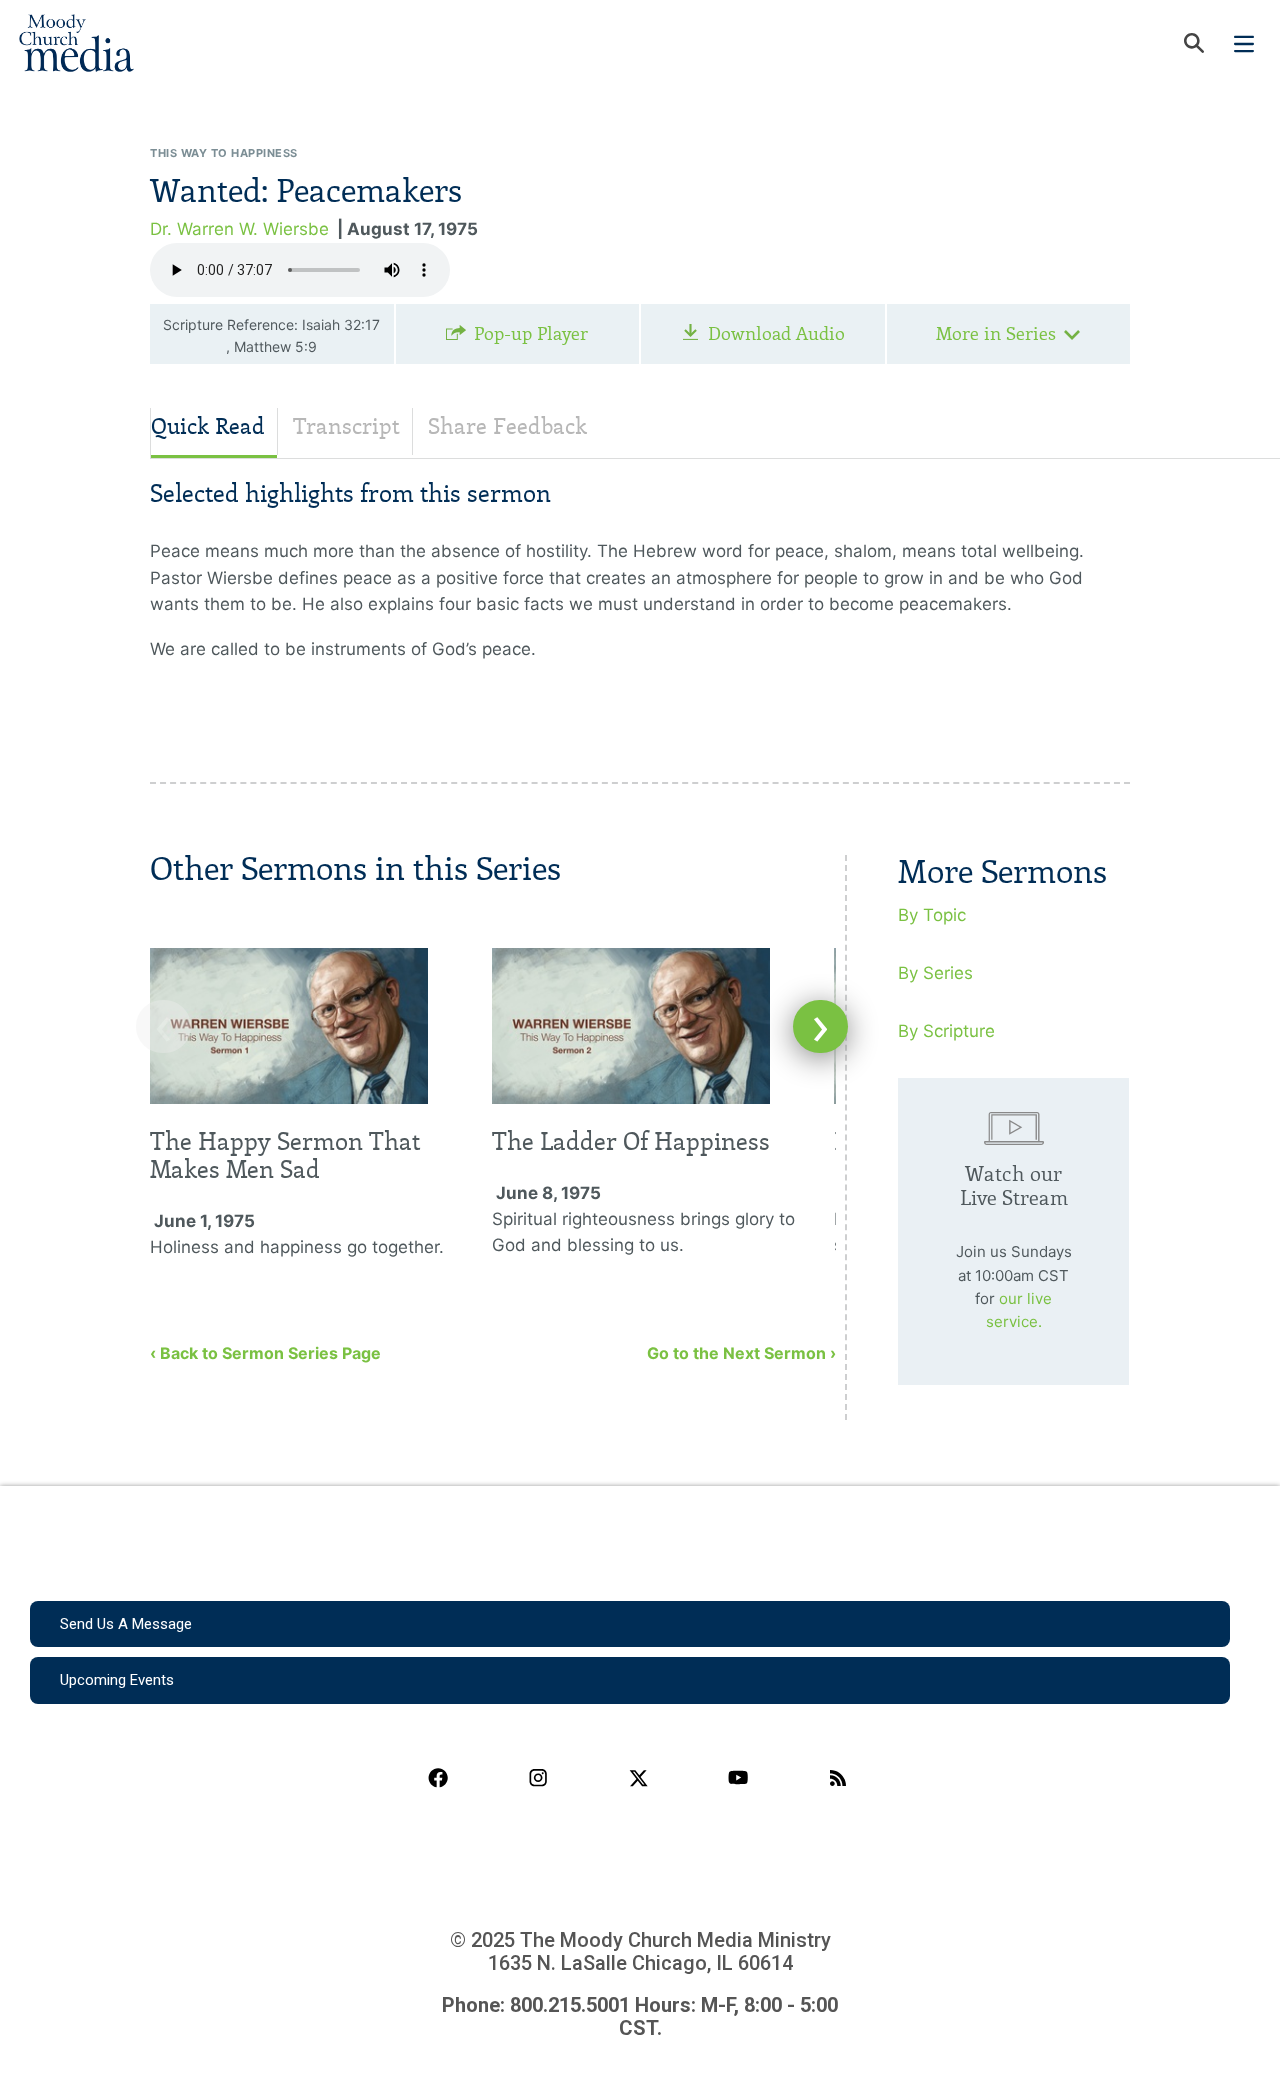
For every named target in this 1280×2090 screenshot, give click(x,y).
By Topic (932, 915)
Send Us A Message (126, 1624)
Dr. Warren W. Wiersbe (239, 229)
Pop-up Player (531, 334)
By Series (935, 973)
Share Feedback (507, 426)
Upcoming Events (117, 1680)
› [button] (820, 1026)
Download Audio (776, 334)
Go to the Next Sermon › (741, 1353)
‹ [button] (163, 1026)
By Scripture (946, 1031)
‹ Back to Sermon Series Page (265, 1353)
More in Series (996, 334)
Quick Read (208, 426)
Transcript (346, 426)
